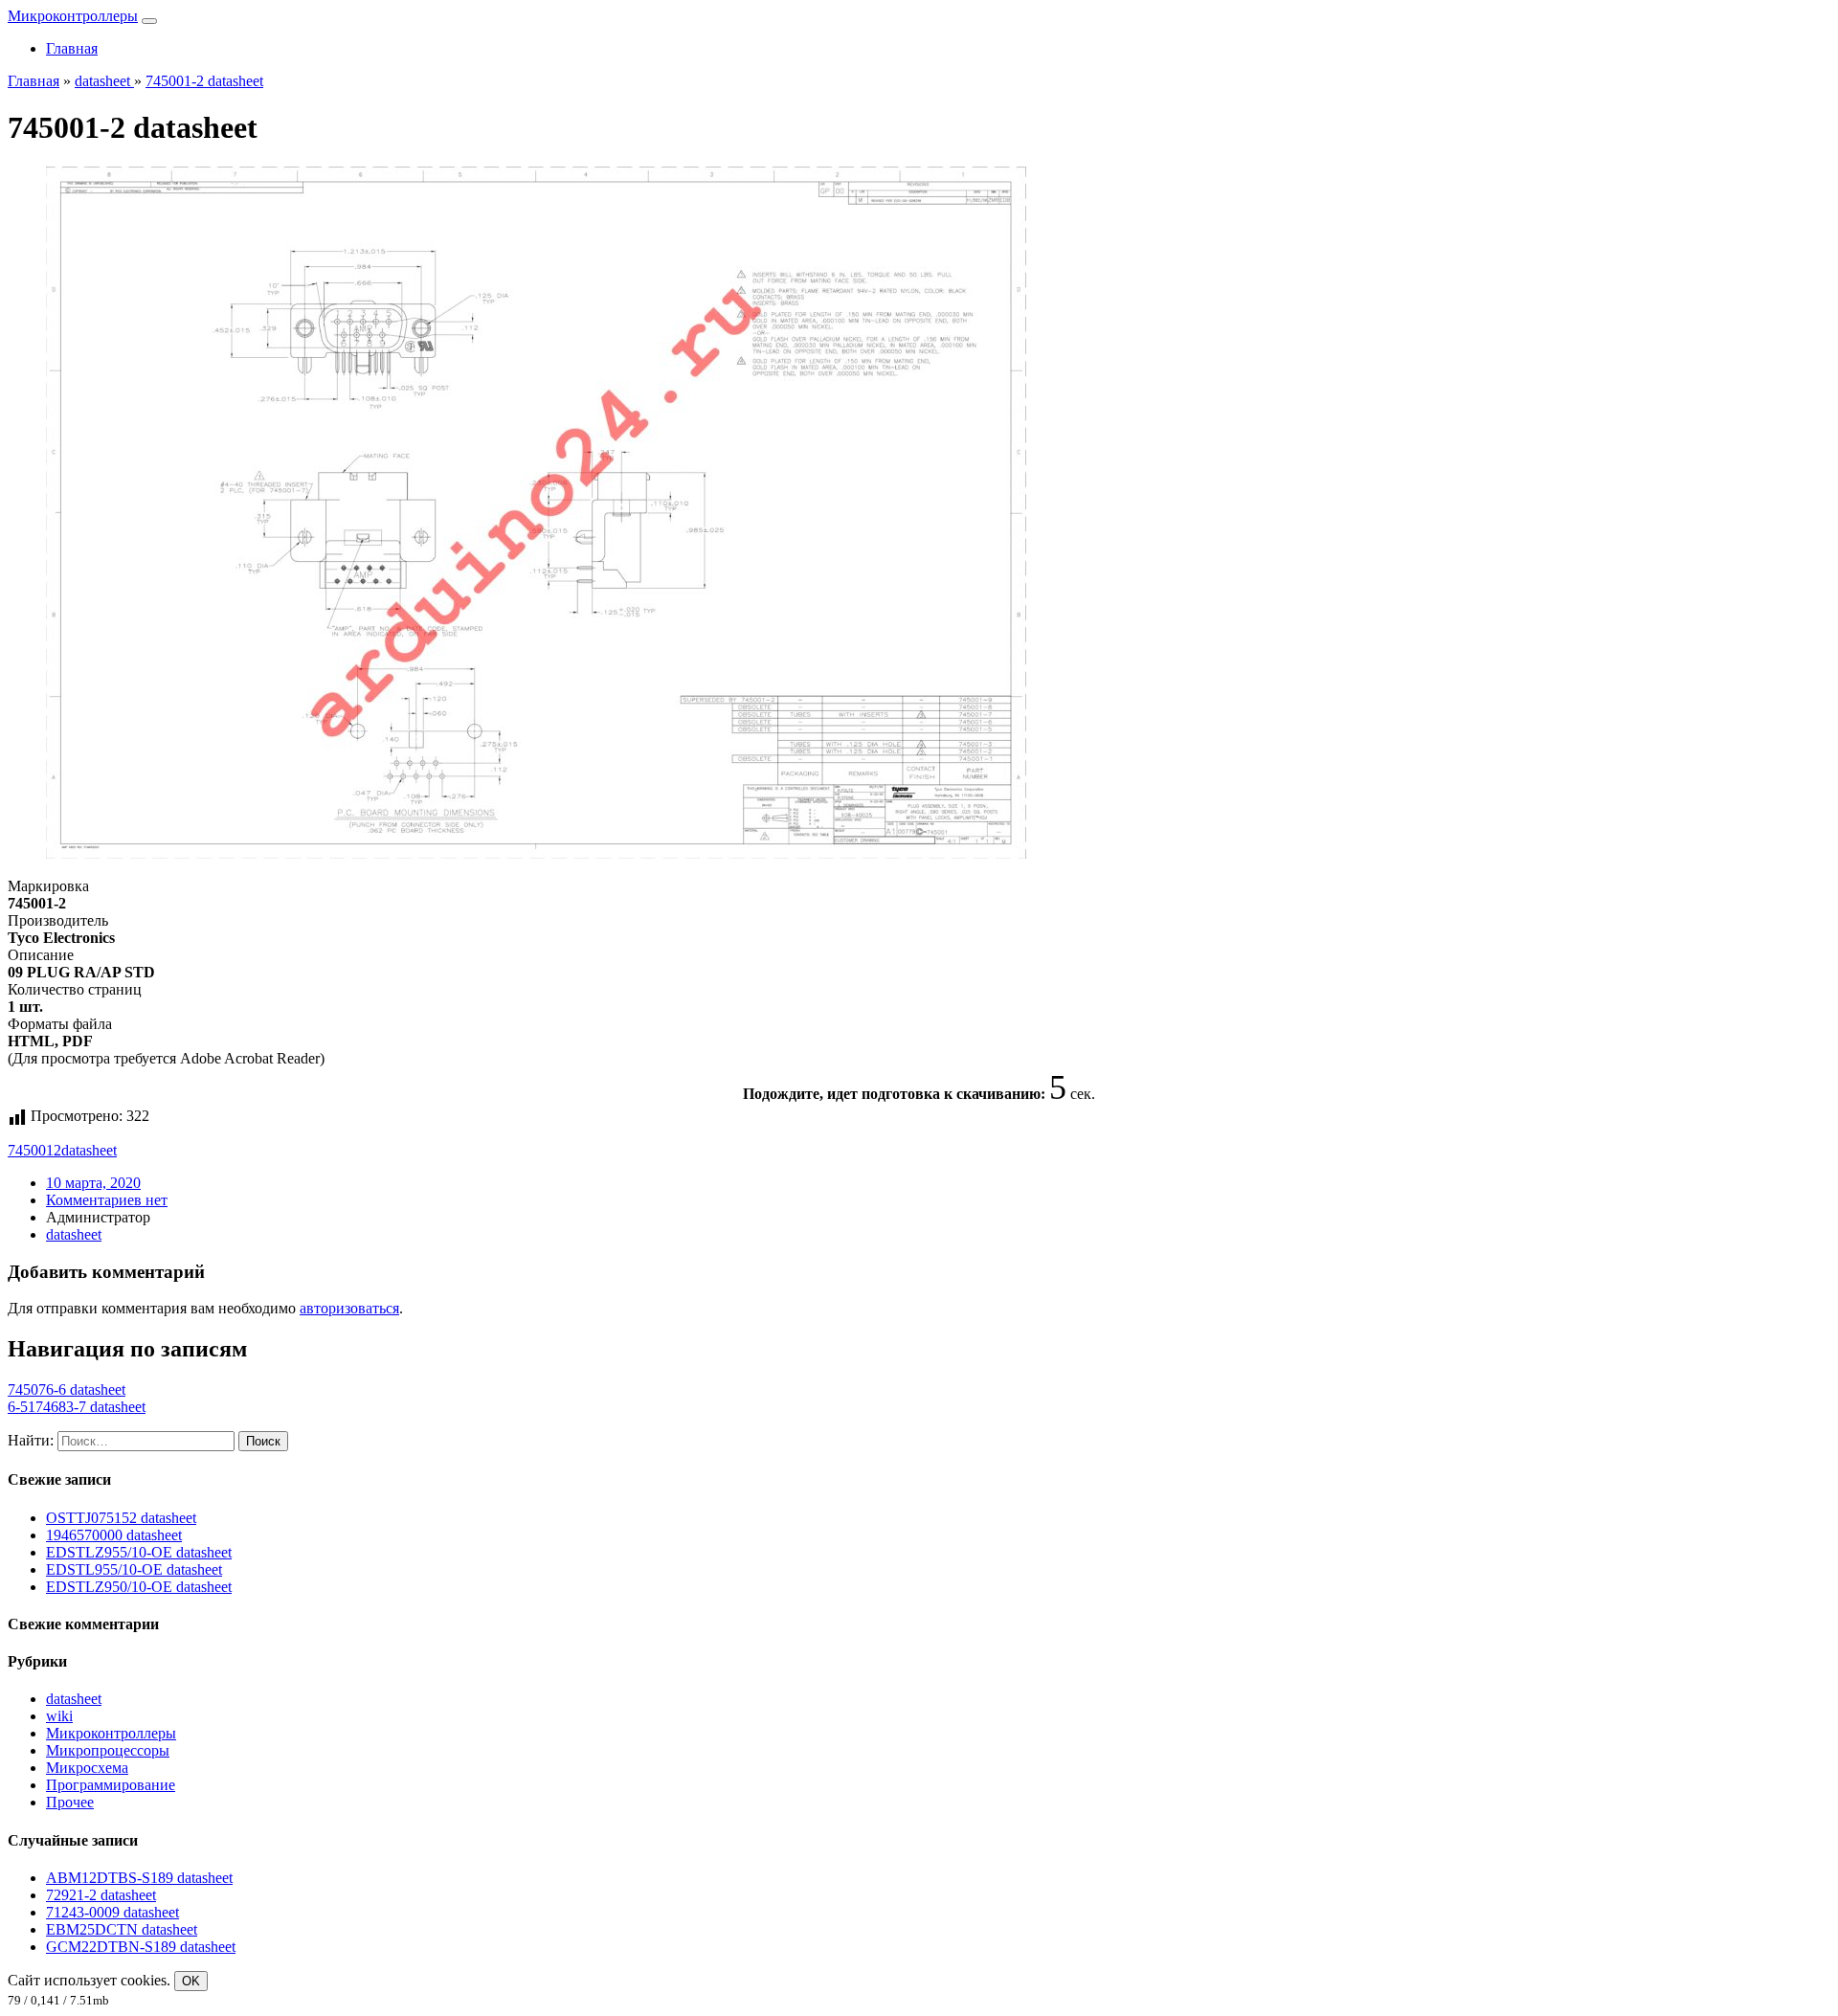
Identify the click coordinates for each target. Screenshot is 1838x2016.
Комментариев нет (107, 1200)
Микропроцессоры (108, 1750)
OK (191, 1981)
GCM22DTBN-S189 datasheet (141, 1947)
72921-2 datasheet (101, 1895)
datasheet (89, 1150)
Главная (72, 48)
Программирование (111, 1785)
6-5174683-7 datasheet (77, 1407)
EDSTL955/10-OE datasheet (134, 1569)
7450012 (34, 1150)
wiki (59, 1716)
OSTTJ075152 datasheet (121, 1518)
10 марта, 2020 (93, 1183)
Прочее (70, 1802)
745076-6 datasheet (67, 1389)
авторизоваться (349, 1308)
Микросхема (87, 1768)
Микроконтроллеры (73, 16)
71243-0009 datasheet (112, 1912)
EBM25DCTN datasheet (122, 1929)
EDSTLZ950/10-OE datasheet (139, 1587)
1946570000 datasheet (114, 1535)
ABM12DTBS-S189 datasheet (139, 1878)
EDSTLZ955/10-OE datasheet (139, 1552)
